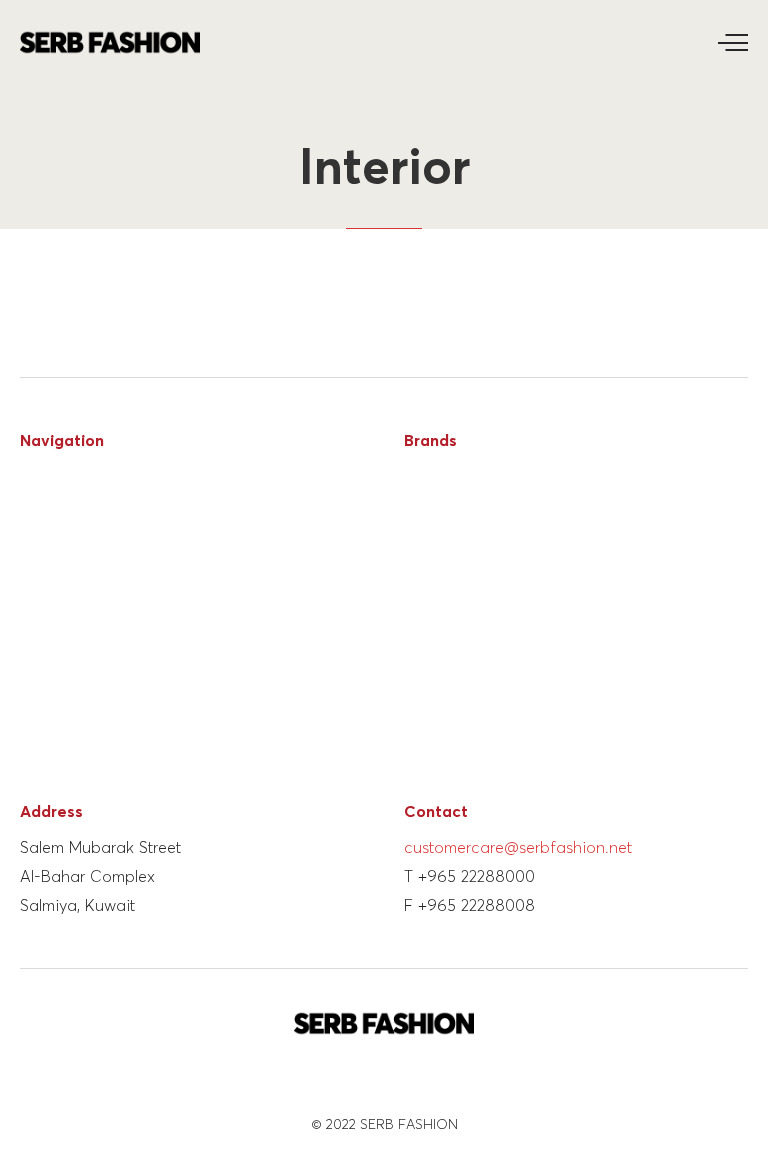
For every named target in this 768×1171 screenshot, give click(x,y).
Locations (57, 613)
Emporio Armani (462, 613)
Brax (421, 717)
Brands (45, 543)
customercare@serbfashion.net (518, 847)
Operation (58, 578)
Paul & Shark (449, 648)
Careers (48, 648)
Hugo (423, 508)
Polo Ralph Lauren (471, 578)
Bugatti (432, 752)
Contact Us (62, 682)
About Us (53, 508)
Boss (421, 473)
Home (42, 473)
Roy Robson (447, 543)
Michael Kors (452, 682)
